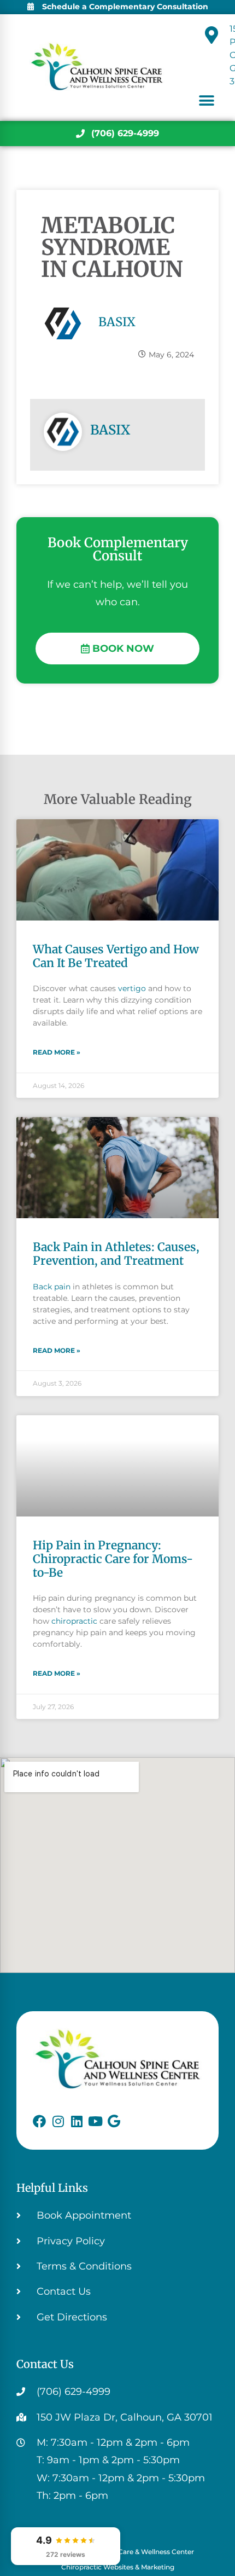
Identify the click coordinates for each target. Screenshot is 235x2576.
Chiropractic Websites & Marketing (118, 2567)
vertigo (132, 988)
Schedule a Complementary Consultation (125, 7)
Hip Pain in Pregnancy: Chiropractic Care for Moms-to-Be (113, 1559)
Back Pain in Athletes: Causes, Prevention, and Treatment (116, 1254)
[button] (206, 100)
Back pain (52, 1287)
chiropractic (74, 1621)
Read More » (57, 1052)
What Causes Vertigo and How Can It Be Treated (116, 956)
